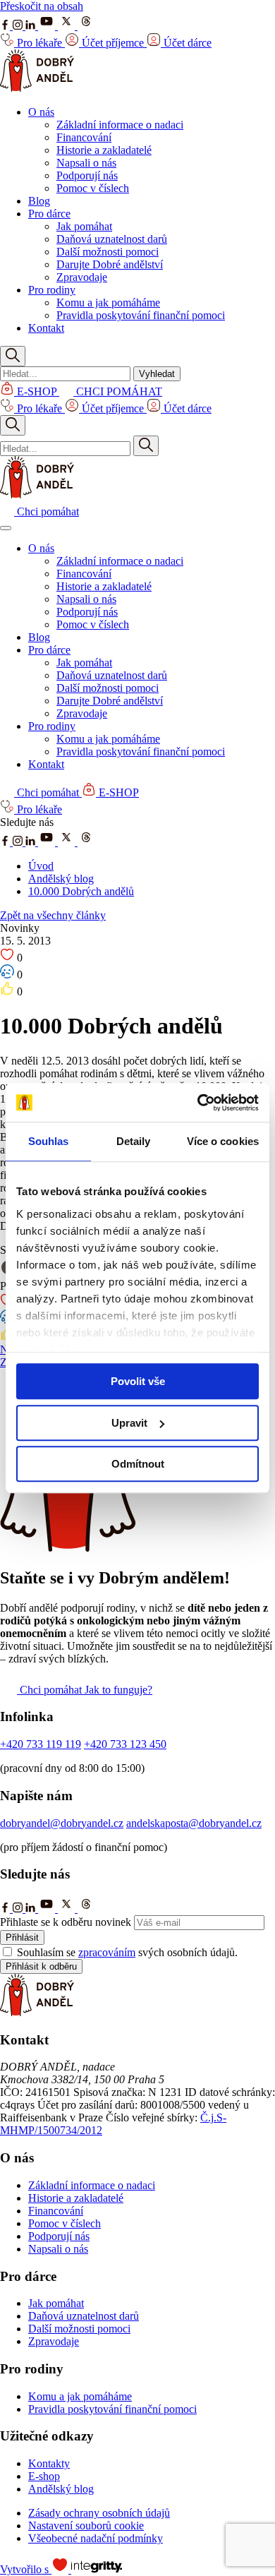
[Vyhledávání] (13, 356)
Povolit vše (138, 1381)
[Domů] (37, 88)
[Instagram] (19, 26)
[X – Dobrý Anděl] (68, 842)
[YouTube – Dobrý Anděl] (48, 842)
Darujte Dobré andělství (110, 264)
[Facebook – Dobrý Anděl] (6, 842)
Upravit (129, 1423)
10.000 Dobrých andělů (81, 891)
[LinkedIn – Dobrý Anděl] (32, 842)
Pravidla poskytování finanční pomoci (141, 315)
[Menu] (6, 528)
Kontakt (46, 328)
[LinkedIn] (32, 26)
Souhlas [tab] (49, 1141)
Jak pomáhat (84, 226)
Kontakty (49, 2463)
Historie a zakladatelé (104, 150)
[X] (68, 26)
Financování (84, 137)
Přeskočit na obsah (42, 6)
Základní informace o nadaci (120, 125)
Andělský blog (61, 879)
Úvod (41, 866)
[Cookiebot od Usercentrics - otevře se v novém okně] (198, 1103)
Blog (39, 201)
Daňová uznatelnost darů (112, 239)
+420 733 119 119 (41, 1744)
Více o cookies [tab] (223, 1141)
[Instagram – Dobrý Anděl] (19, 842)
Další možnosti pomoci (108, 252)
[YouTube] (48, 26)
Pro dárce (49, 214)
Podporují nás (87, 175)
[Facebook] (6, 26)
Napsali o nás (86, 163)
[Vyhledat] (146, 446)
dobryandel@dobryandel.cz (62, 1823)
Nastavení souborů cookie (86, 2526)
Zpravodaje (82, 277)
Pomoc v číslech (93, 188)
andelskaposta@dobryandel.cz (194, 1823)
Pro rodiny (52, 290)
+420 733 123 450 (125, 1744)
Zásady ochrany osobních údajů (99, 2513)
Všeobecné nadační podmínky (96, 2538)
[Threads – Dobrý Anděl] (86, 842)
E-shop (44, 2476)
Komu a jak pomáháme (108, 302)
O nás (41, 112)
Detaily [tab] (134, 1141)
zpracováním (107, 1952)
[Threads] (86, 26)
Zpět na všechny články (53, 915)
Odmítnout (138, 1464)
